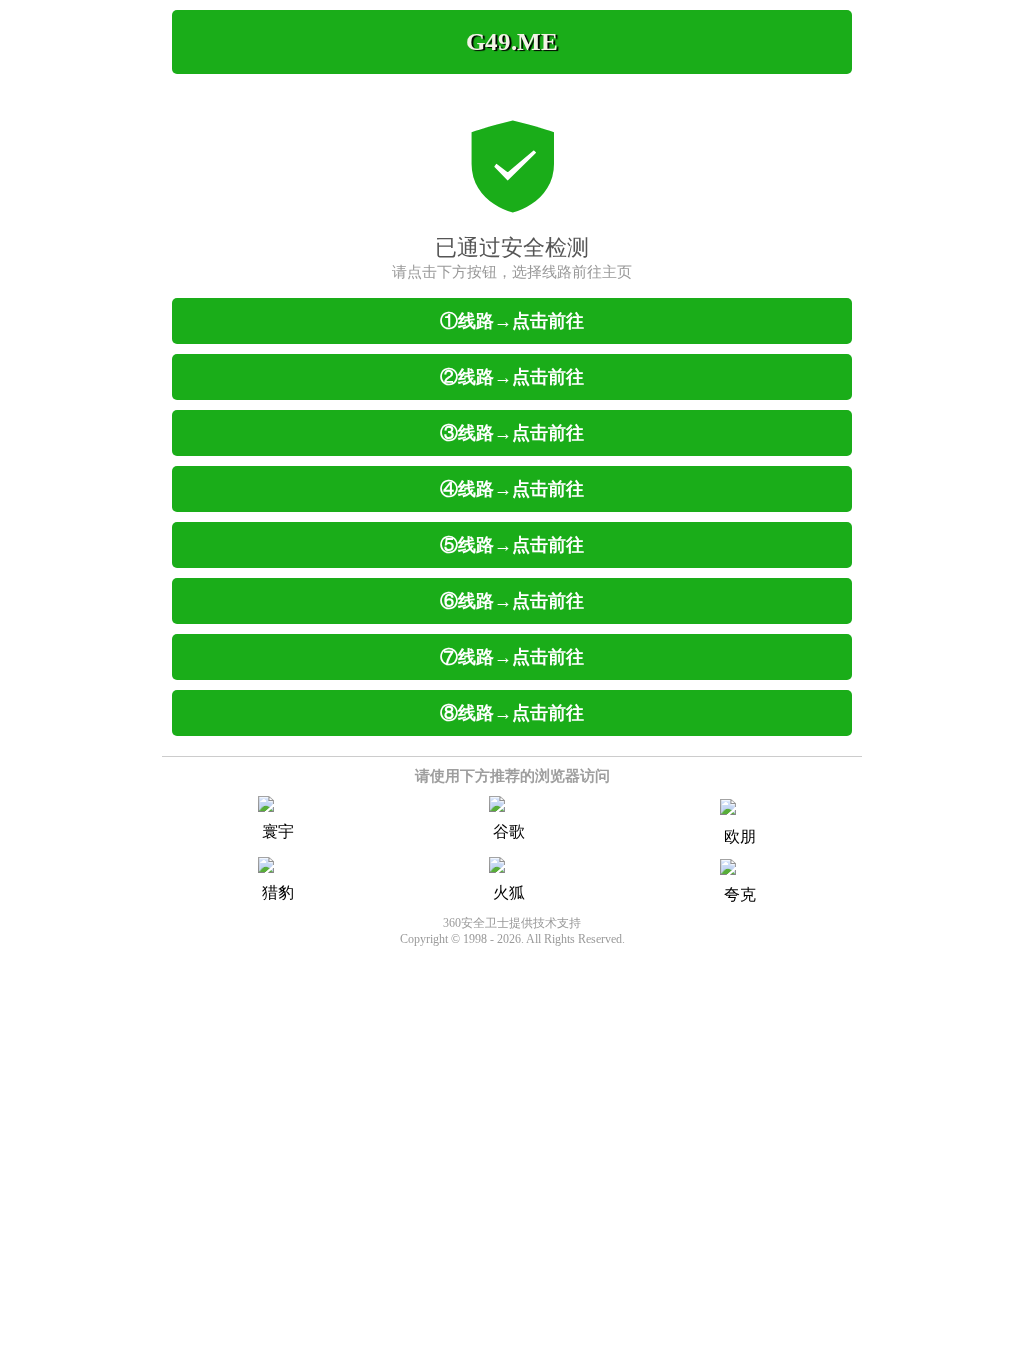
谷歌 (509, 831)
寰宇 (278, 831)
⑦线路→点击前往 (512, 657)
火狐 (509, 892)
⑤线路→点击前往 (512, 545)
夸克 (740, 894)
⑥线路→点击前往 (512, 601)
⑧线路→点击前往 (512, 713)
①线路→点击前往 (512, 321)
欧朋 (740, 836)
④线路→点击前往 (512, 489)
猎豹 (278, 892)
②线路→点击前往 (512, 377)
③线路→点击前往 (512, 433)
